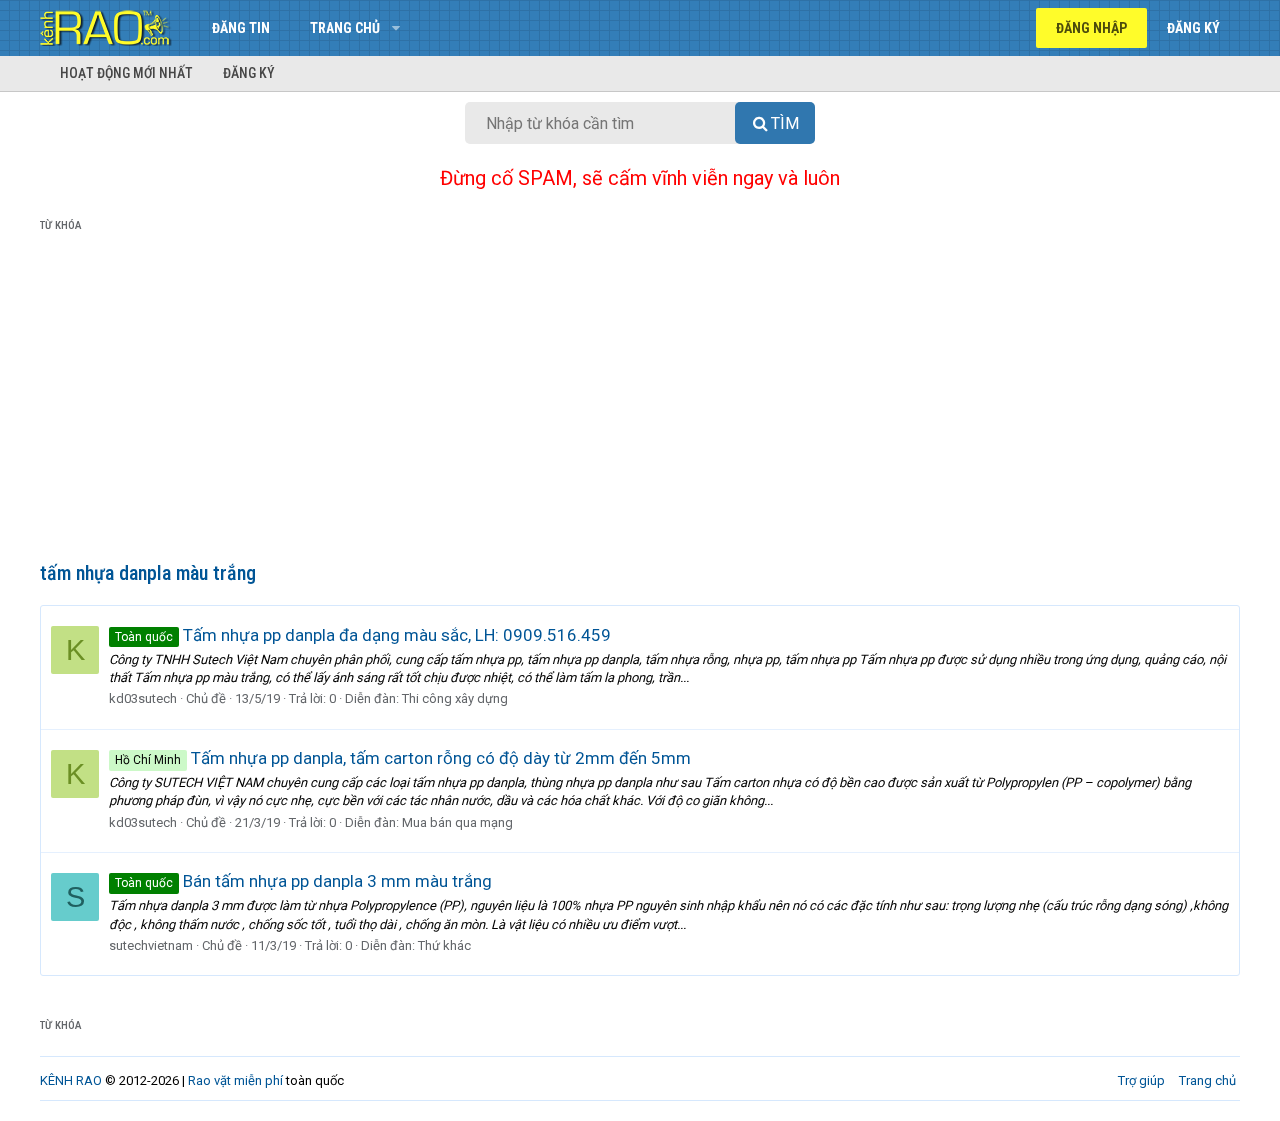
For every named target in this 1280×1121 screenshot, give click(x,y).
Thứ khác (444, 945)
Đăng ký (249, 73)
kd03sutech (143, 698)
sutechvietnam (151, 945)
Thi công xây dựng (455, 698)
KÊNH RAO (71, 1080)
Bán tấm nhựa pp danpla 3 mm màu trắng (303, 881)
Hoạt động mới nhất (126, 73)
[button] (395, 28)
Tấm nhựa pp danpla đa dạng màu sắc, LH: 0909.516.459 (363, 635)
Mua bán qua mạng (457, 822)
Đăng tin (241, 28)
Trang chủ (345, 28)
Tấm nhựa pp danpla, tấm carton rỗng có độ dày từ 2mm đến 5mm (403, 758)
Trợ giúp (1141, 1080)
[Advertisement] (640, 401)
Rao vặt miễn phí (235, 1080)
